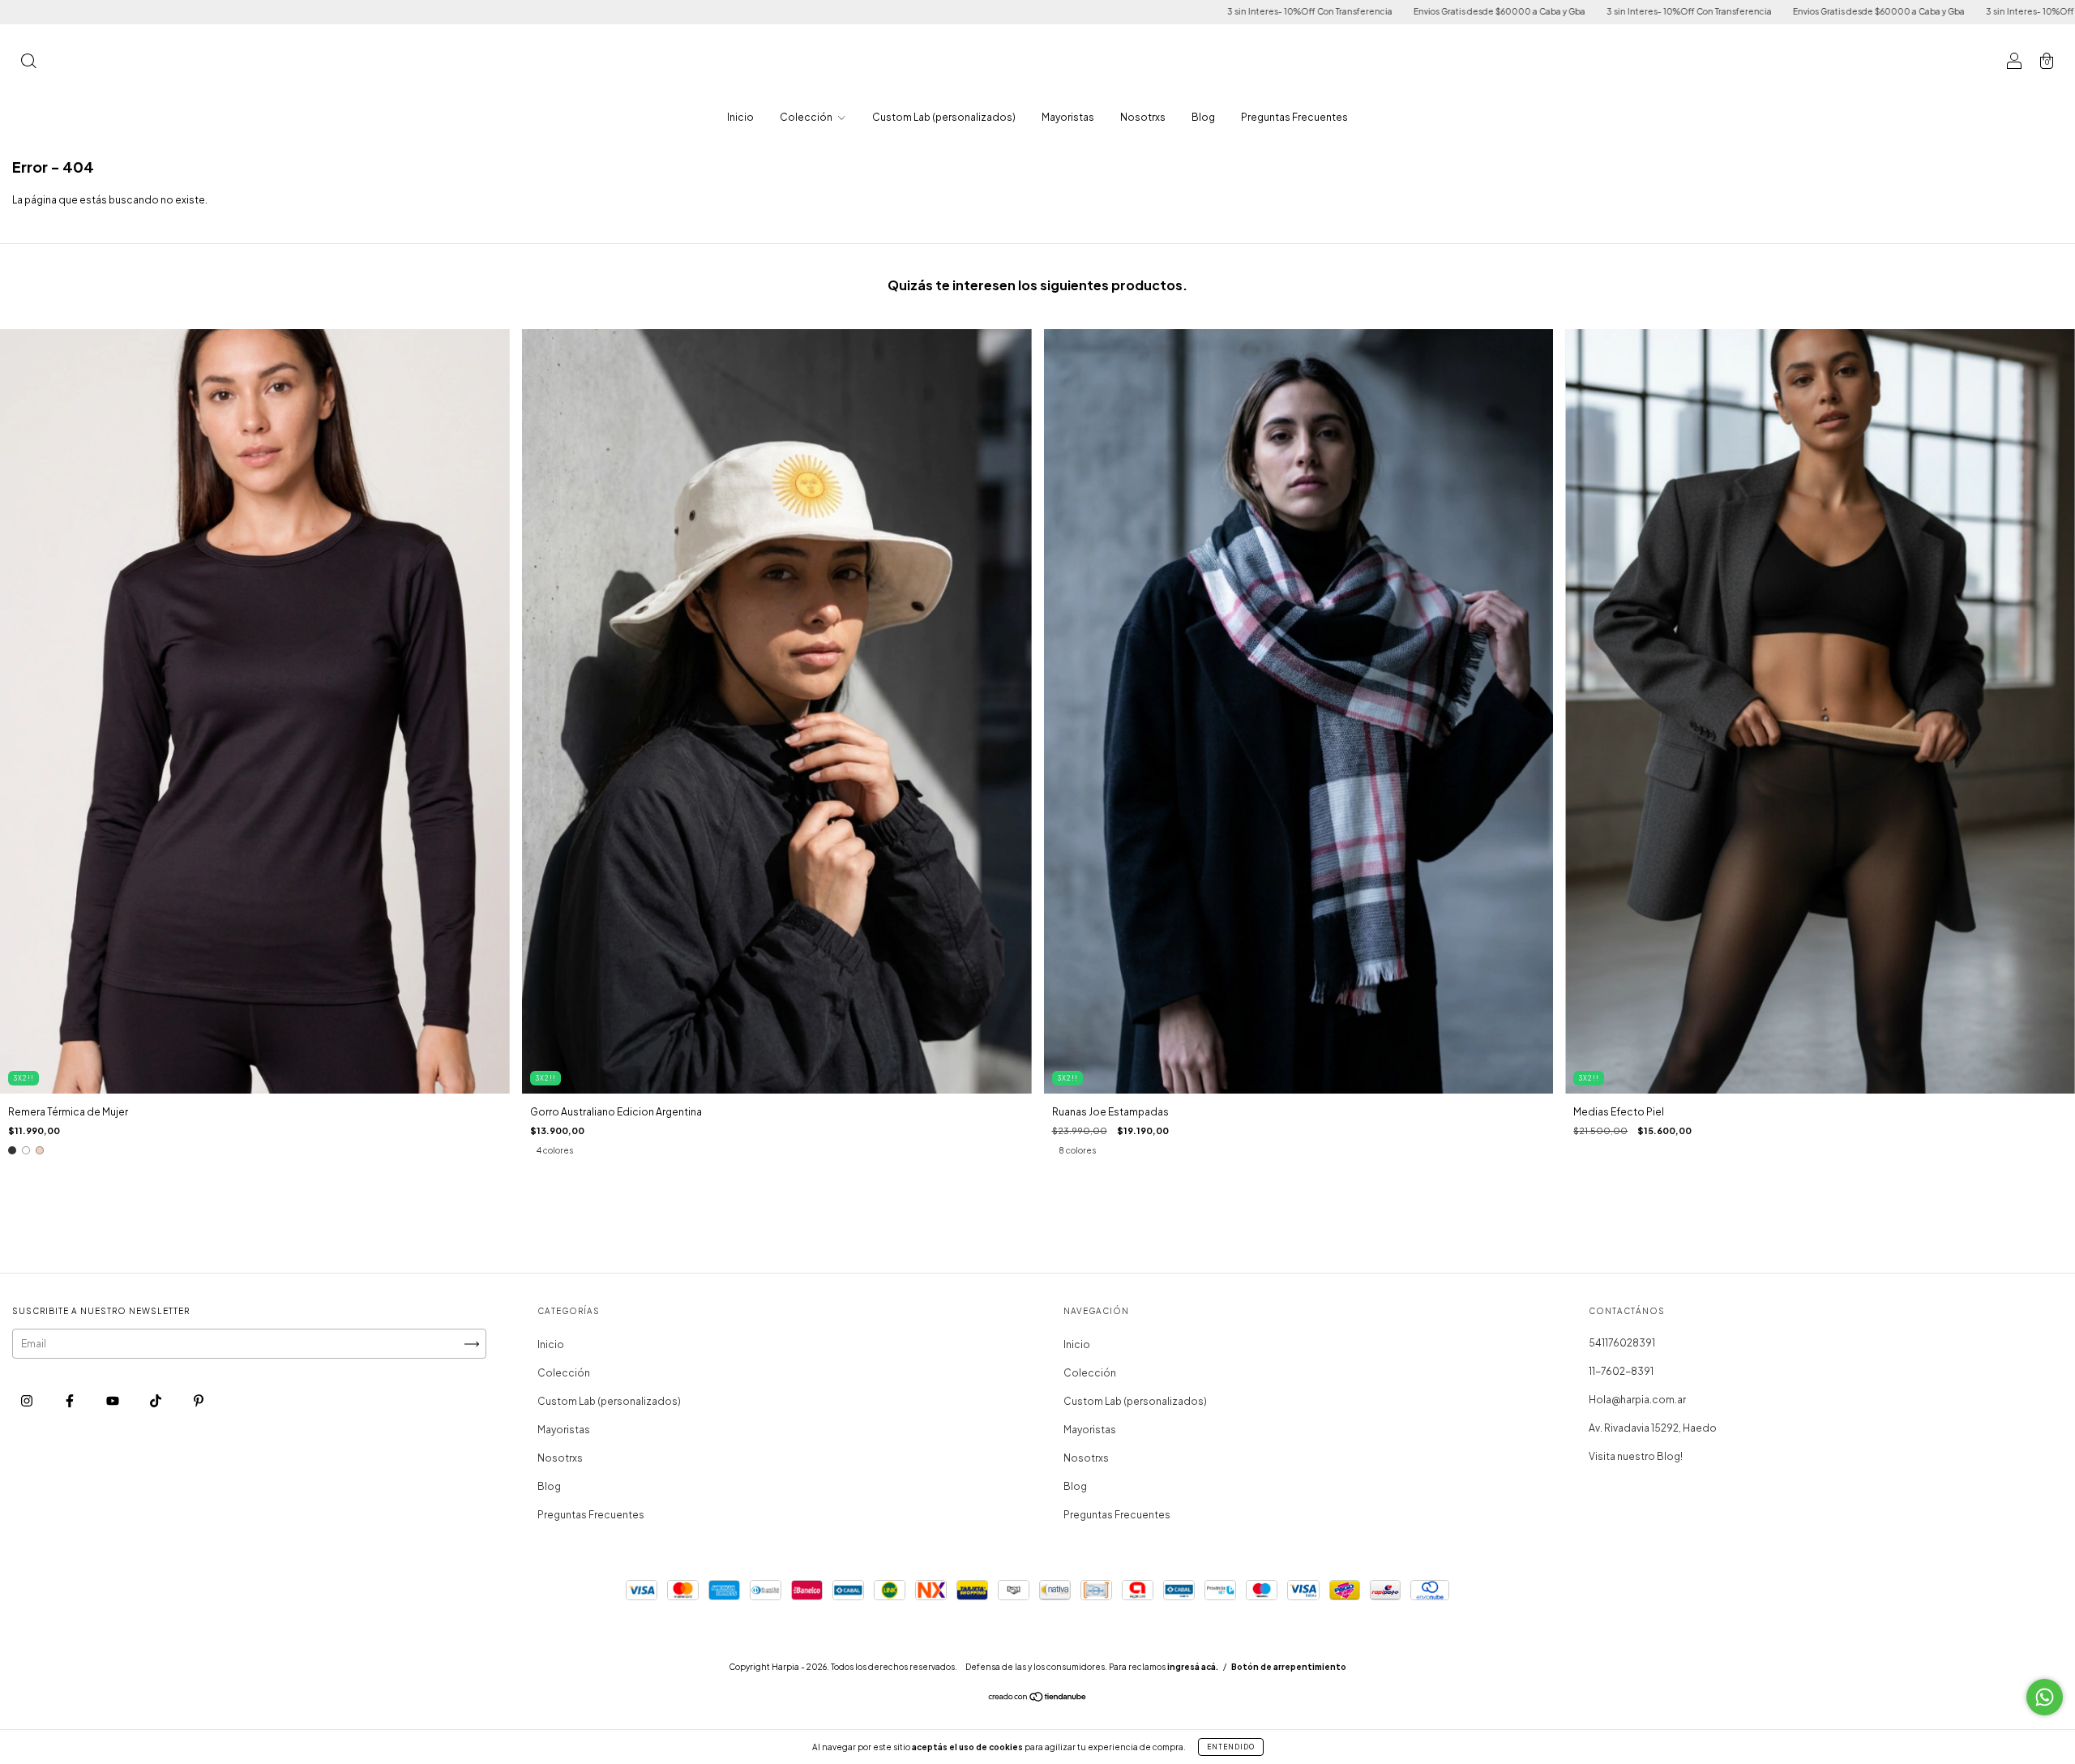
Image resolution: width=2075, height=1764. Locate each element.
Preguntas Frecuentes (1294, 117)
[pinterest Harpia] (199, 1401)
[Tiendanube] (1038, 1699)
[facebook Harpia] (71, 1401)
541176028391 (1622, 1343)
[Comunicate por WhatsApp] (2045, 1697)
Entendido (1231, 1747)
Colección (807, 117)
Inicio (740, 117)
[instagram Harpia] (28, 1401)
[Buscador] (28, 63)
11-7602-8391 (1621, 1371)
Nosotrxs (1143, 117)
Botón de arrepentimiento (1289, 1667)
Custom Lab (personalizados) (944, 117)
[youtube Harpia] (113, 1401)
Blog (1203, 117)
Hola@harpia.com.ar (1637, 1400)
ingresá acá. (1193, 1667)
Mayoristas (1068, 117)
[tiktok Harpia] (156, 1401)
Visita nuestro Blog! (1636, 1456)
